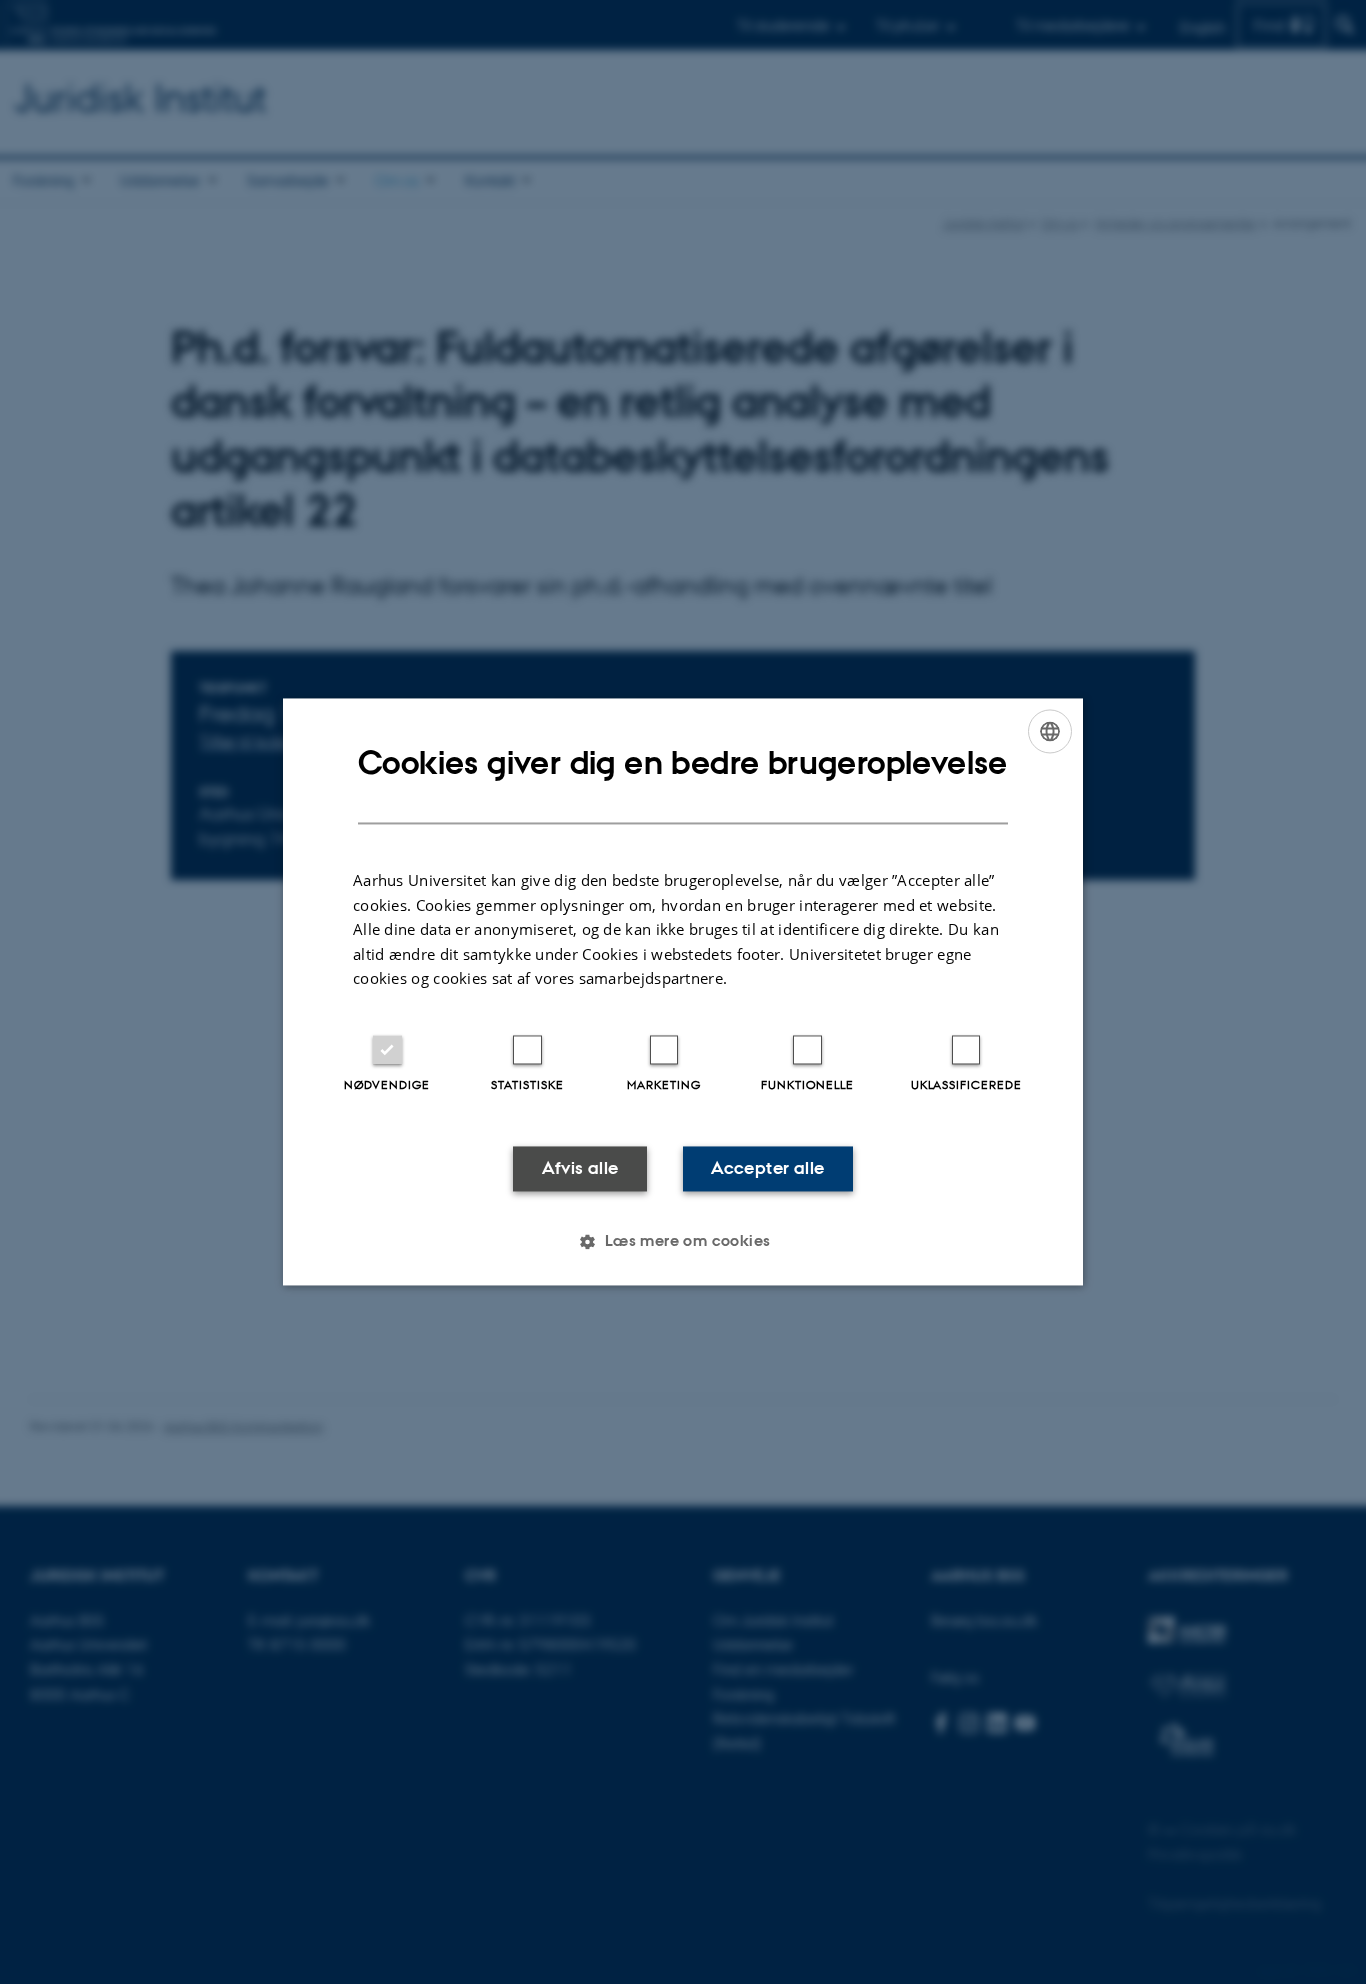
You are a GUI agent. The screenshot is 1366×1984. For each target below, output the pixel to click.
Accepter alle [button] (767, 1168)
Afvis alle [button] (580, 1168)
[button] (682, 1242)
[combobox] (1050, 731)
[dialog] (683, 991)
